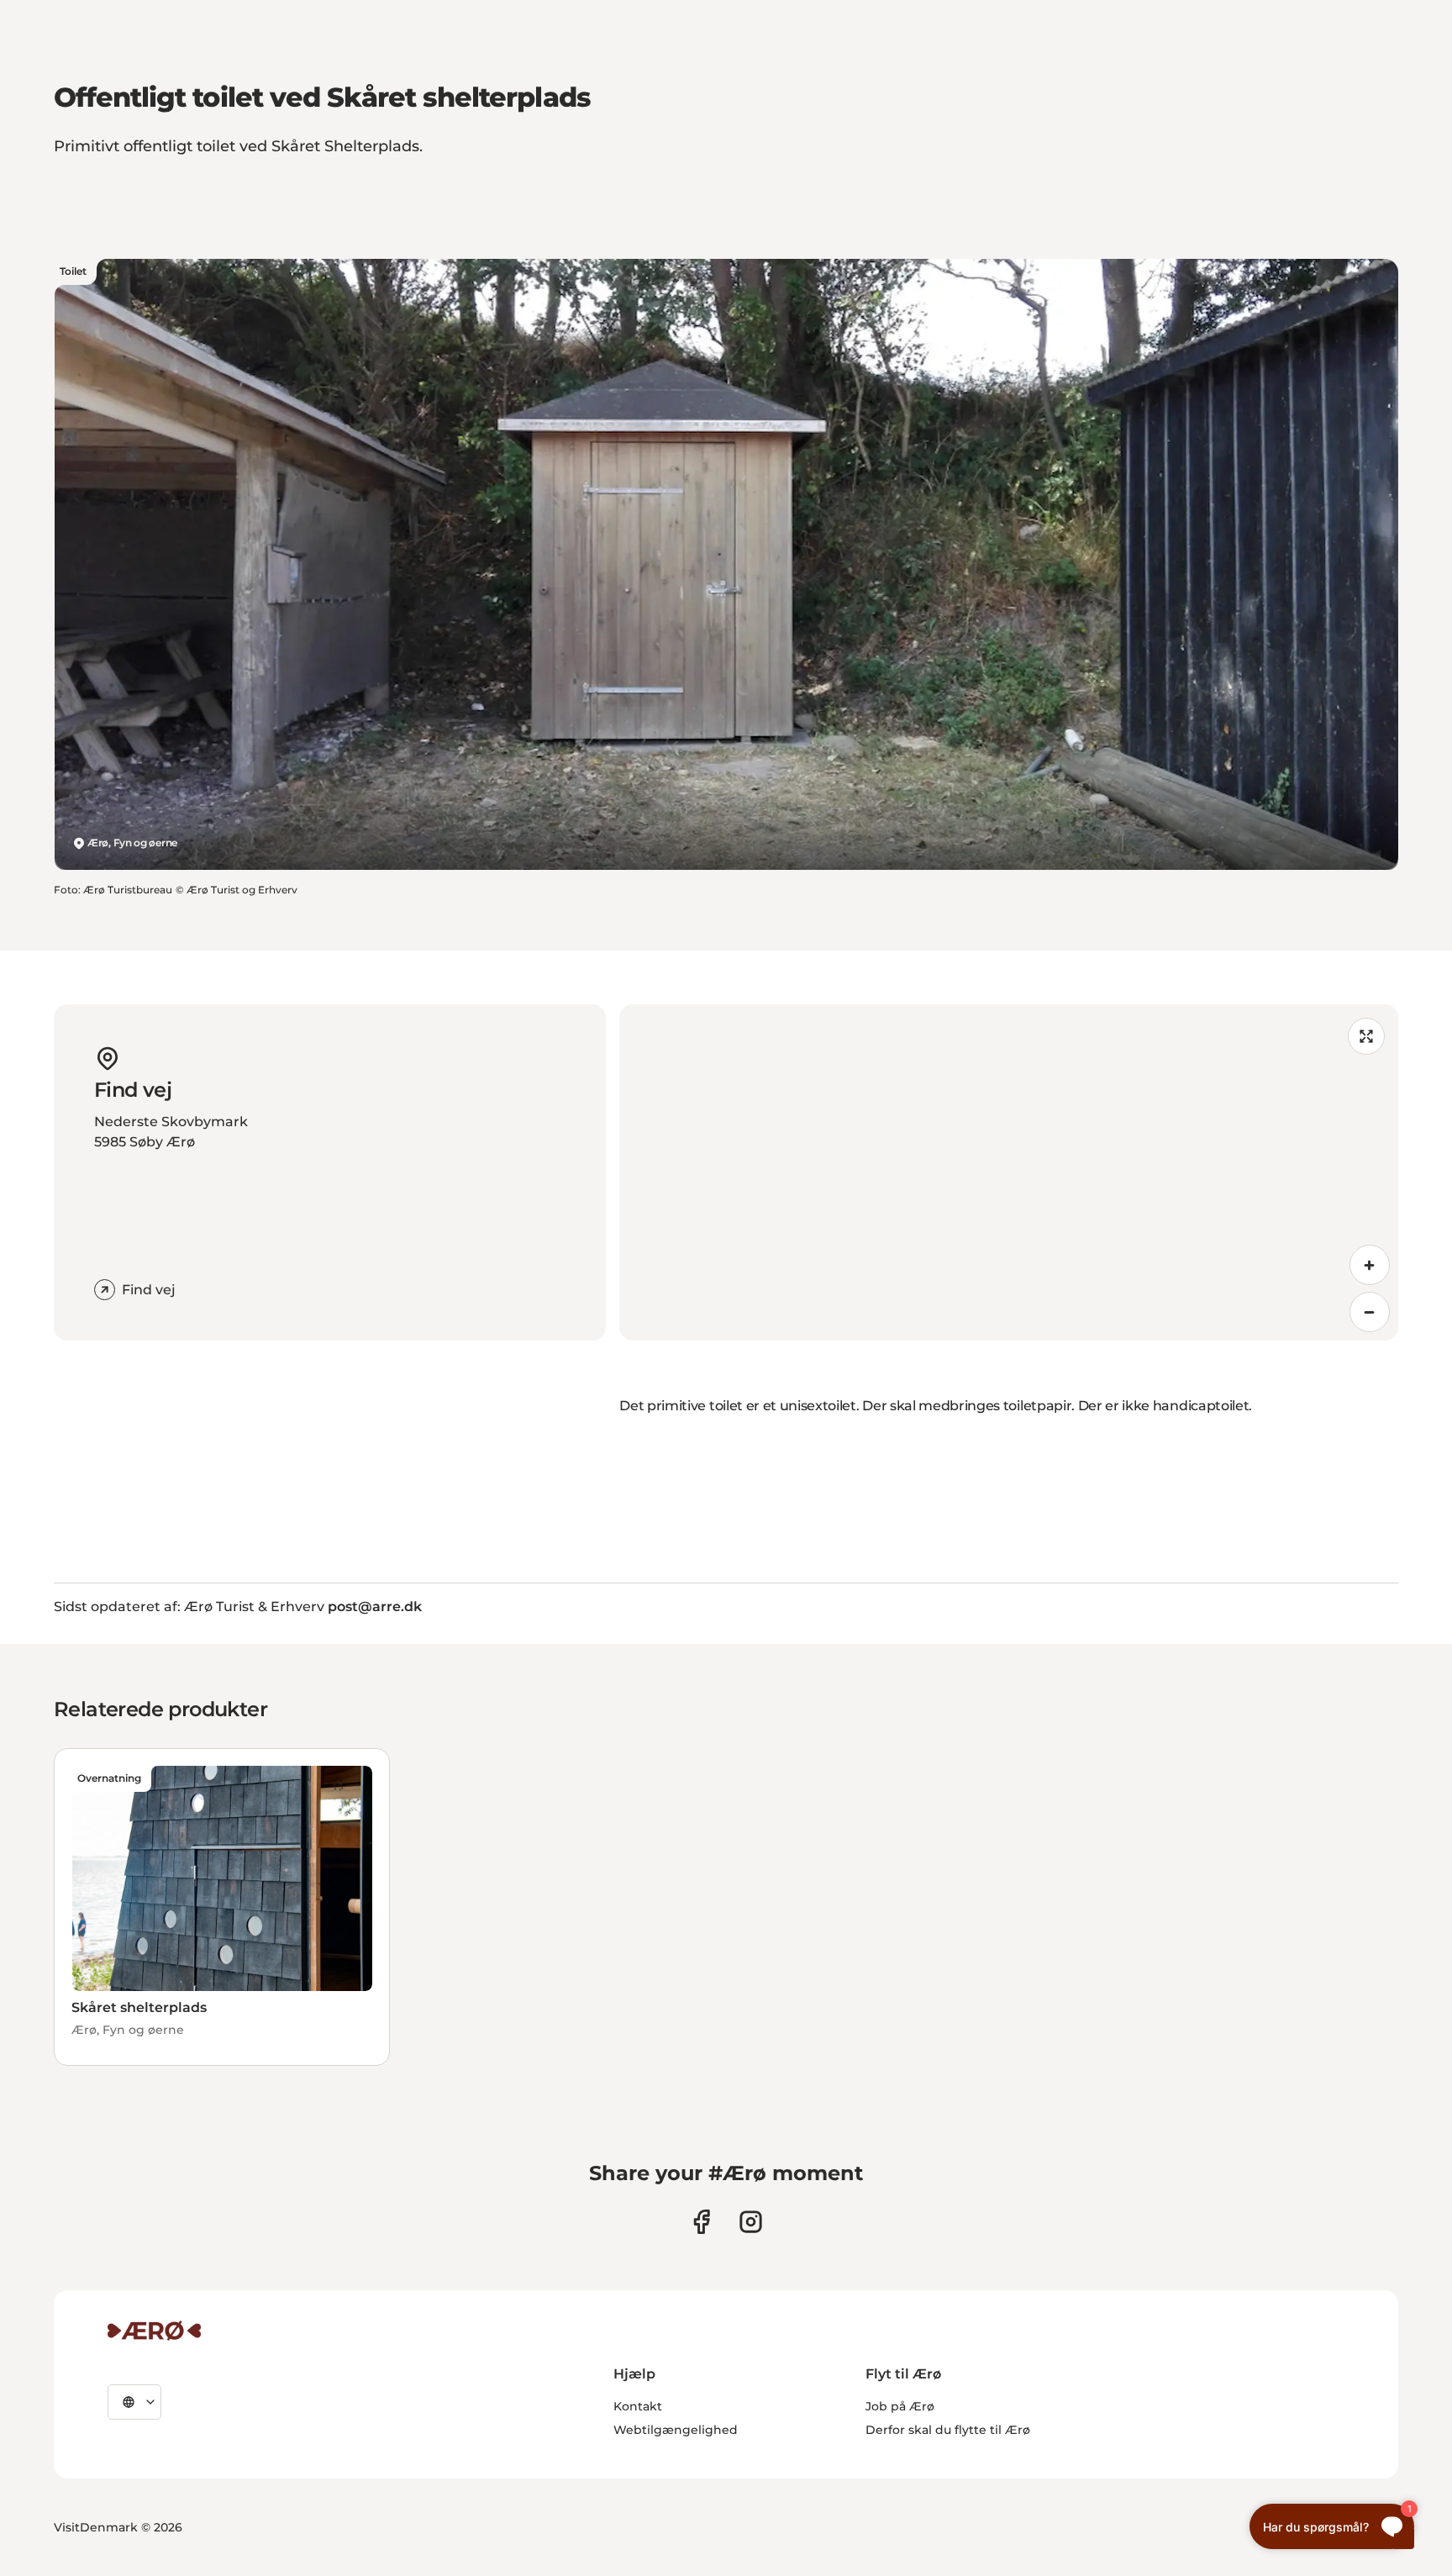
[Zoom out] (1370, 1312)
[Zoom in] (1370, 1265)
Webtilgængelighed (676, 2430)
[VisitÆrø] (154, 2331)
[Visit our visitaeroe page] (701, 2222)
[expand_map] (1366, 1036)
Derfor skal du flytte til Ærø (948, 2430)
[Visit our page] (751, 2222)
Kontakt (638, 2406)
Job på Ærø (900, 2406)
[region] (1009, 1172)
